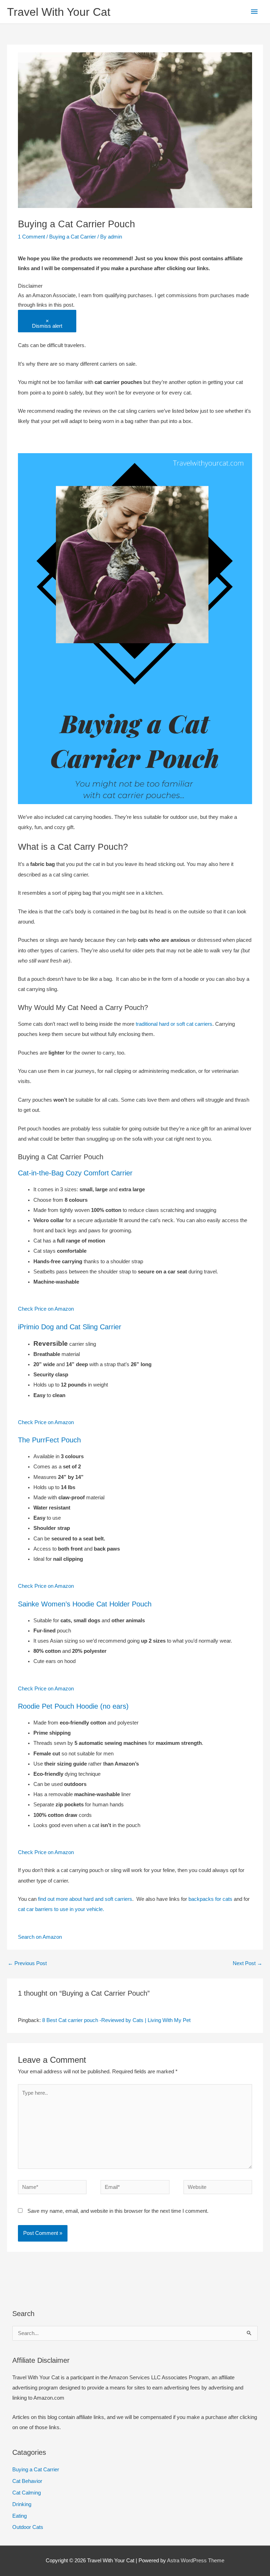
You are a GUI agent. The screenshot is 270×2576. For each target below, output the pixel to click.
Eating (20, 2516)
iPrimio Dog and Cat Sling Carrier (70, 1327)
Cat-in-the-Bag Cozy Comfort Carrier (75, 1173)
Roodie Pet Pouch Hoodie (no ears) (73, 1706)
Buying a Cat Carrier (73, 237)
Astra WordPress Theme (196, 2561)
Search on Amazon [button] (40, 1937)
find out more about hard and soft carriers (85, 1899)
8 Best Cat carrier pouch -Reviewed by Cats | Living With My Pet (116, 2020)
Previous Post (27, 1963)
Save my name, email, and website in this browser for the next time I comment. (118, 2211)
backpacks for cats (210, 1899)
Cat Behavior (27, 2481)
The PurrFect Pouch (49, 1440)
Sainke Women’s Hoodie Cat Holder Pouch (85, 1604)
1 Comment (31, 237)
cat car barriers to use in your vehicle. (62, 1909)
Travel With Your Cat (59, 12)
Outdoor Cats (28, 2527)
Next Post (247, 1963)
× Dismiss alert (47, 324)
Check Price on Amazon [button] (46, 1309)
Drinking (22, 2504)
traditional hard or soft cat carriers (174, 1024)
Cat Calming (27, 2493)
